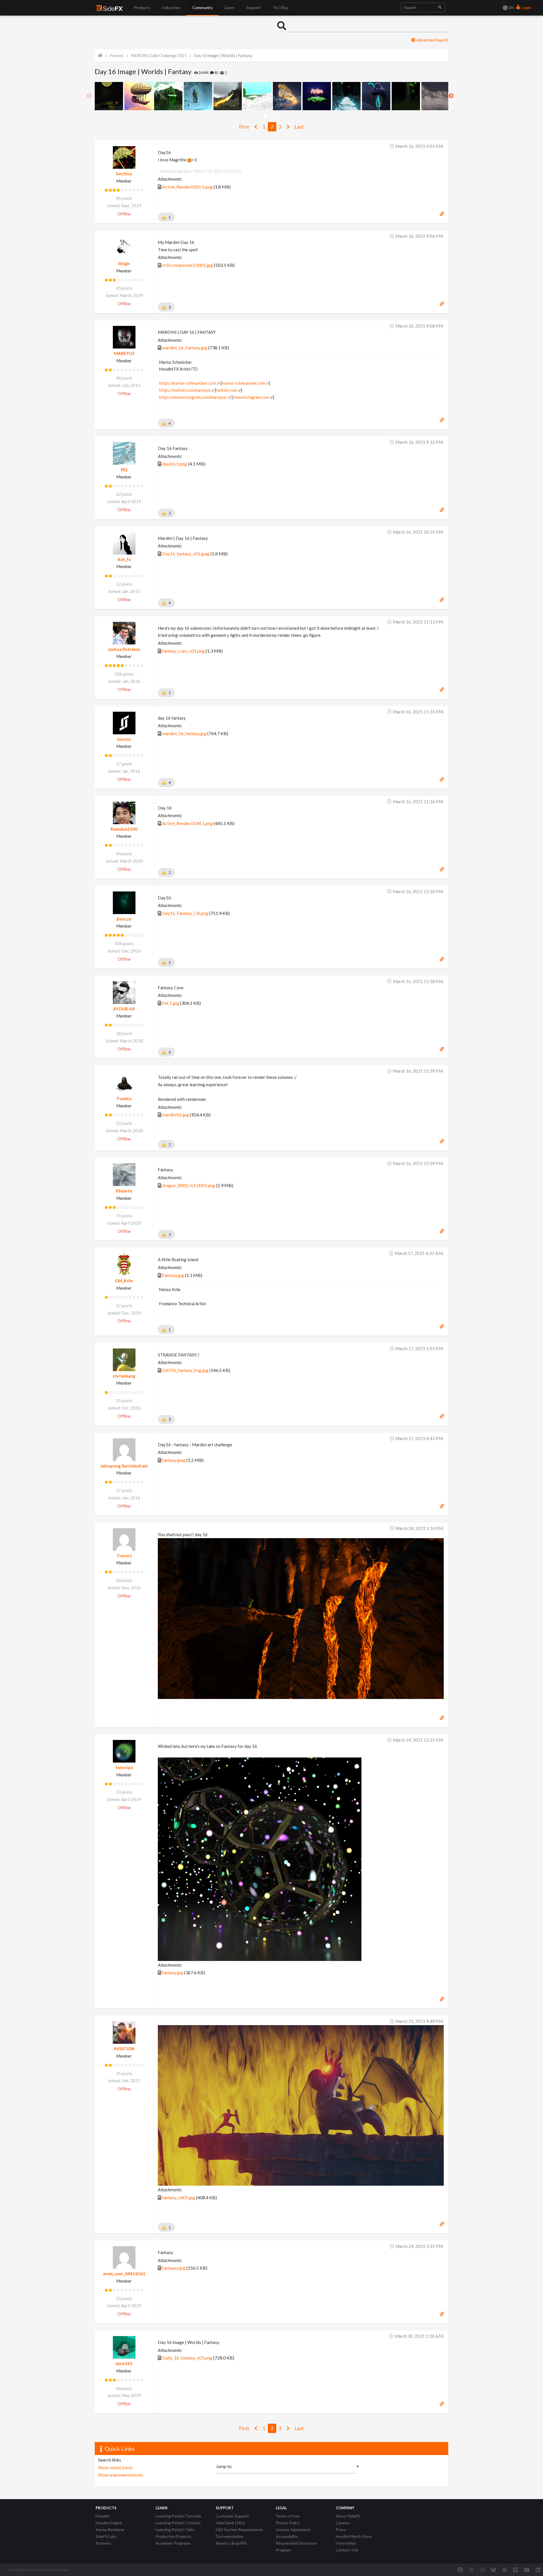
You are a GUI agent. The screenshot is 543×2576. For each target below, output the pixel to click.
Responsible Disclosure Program (296, 2546)
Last (299, 127)
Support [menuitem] (254, 7)
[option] (110, 96)
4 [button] (278, 117)
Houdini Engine (109, 2523)
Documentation (230, 2536)
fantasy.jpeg (174, 1460)
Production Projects (173, 2536)
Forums (117, 56)
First (244, 127)
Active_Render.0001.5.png (187, 187)
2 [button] (269, 117)
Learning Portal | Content (178, 2523)
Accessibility (287, 2536)
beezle (124, 739)
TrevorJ (124, 1556)
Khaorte (124, 1191)
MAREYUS (124, 353)
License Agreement (293, 2530)
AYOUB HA (124, 1009)
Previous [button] (89, 96)
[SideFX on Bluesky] (493, 2570)
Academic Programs (173, 2543)
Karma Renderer (110, 2530)
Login (526, 7)
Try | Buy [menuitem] (281, 7)
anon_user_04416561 (124, 2274)
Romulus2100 (124, 829)
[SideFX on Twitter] (472, 2570)
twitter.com (227, 390)
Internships (346, 2543)
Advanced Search (432, 40)
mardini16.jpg (175, 1115)
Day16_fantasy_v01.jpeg (186, 554)
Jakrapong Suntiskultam (124, 1466)
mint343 (124, 2363)
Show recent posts (115, 2467)
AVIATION (124, 2049)
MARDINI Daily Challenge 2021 (159, 56)
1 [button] (265, 117)
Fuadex (124, 1098)
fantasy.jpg (173, 1972)
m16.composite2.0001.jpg (188, 265)
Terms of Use (288, 2516)
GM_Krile (124, 1281)
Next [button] (451, 96)
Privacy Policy (288, 2523)
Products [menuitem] (142, 7)
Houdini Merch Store (354, 2536)
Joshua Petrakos (124, 649)
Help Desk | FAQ (230, 2523)
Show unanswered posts (121, 2475)
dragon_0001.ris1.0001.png (189, 1185)
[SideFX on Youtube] (527, 2570)
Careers (343, 2523)
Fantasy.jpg (173, 1275)
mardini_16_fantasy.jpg (184, 733)
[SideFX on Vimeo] (515, 2570)
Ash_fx (124, 559)
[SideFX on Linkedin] (538, 2570)
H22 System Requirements (240, 2530)
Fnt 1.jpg (171, 1003)
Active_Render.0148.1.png (187, 823)
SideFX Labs (106, 2536)
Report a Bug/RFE (231, 2543)
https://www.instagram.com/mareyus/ (193, 397)
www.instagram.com (251, 397)
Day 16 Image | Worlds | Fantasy (223, 56)
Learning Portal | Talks (175, 2530)
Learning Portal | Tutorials (178, 2516)
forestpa (124, 1767)
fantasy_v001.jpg (179, 2197)
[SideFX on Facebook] (460, 2570)
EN (511, 7)
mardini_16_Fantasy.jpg (185, 348)
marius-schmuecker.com (244, 383)
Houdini (102, 2516)
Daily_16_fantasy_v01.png (187, 2358)
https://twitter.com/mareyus (185, 390)
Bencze (124, 919)
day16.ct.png (175, 464)
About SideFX (348, 2516)
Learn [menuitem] (230, 7)
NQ (124, 469)
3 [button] (274, 117)
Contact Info (347, 2550)
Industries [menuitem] (171, 7)
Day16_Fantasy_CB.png (185, 913)
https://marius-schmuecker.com (188, 383)
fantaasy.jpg (174, 2268)
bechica (124, 174)
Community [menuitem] (202, 7)
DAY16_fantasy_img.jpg (185, 1370)
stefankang (124, 1376)
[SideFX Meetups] (505, 2570)
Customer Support (232, 2516)
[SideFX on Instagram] (482, 2570)
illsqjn (124, 263)
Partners (103, 2543)
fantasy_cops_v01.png (183, 651)
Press (341, 2530)
